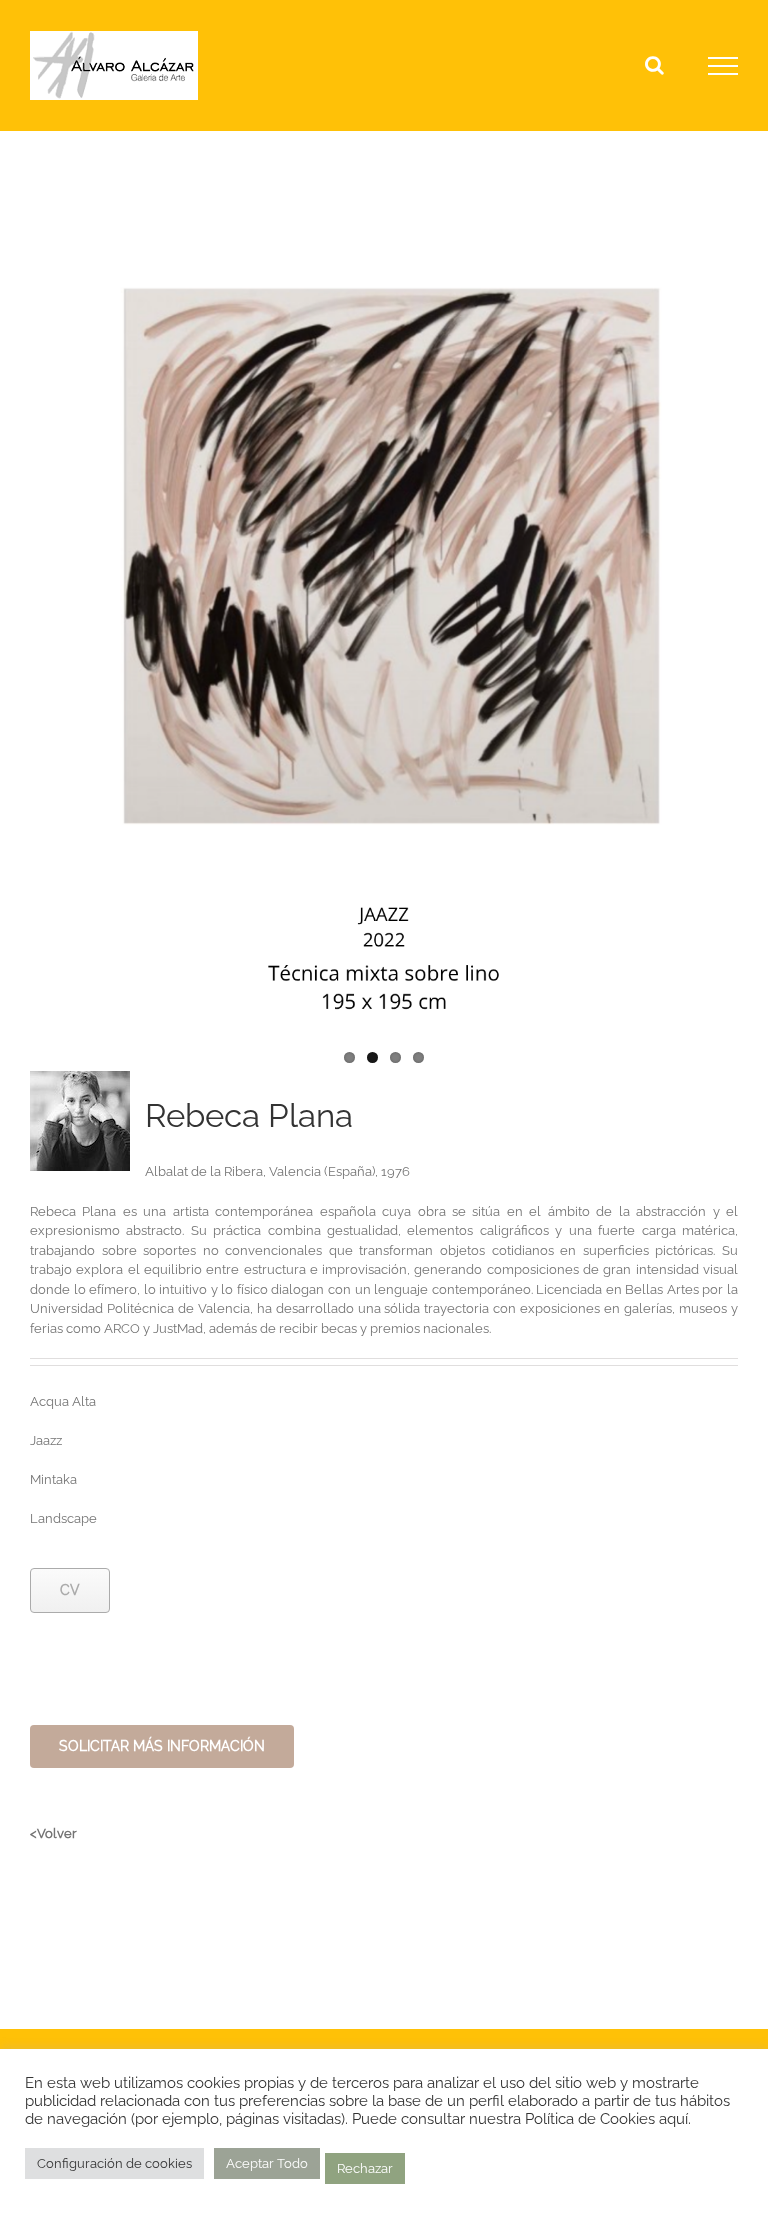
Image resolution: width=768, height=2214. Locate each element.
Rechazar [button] (365, 2168)
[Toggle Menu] (723, 66)
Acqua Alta (63, 1401)
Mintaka (53, 1479)
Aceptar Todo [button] (267, 2163)
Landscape (63, 1518)
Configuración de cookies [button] (114, 2163)
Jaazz (46, 1440)
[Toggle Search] (654, 65)
